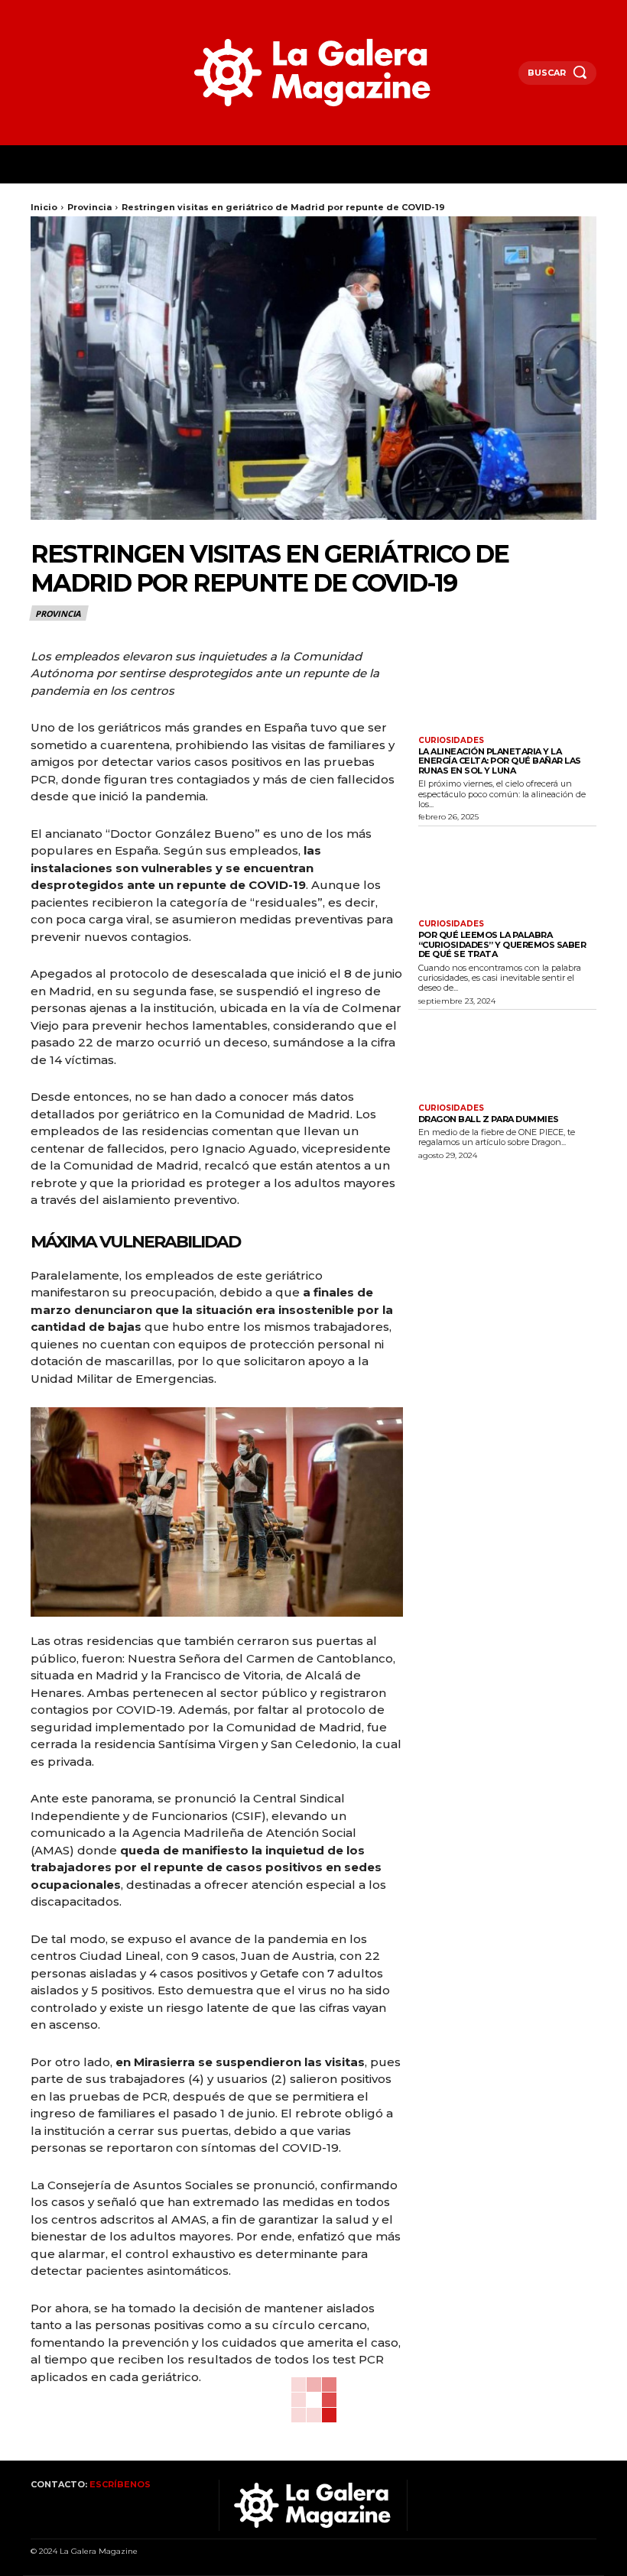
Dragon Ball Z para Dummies (489, 1119)
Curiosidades (451, 741)
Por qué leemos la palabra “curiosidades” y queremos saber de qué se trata (502, 944)
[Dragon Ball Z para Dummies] (507, 1056)
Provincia (89, 207)
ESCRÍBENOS (120, 2484)
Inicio (44, 207)
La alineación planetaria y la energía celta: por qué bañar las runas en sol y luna (500, 761)
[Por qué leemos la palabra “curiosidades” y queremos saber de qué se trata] (507, 872)
